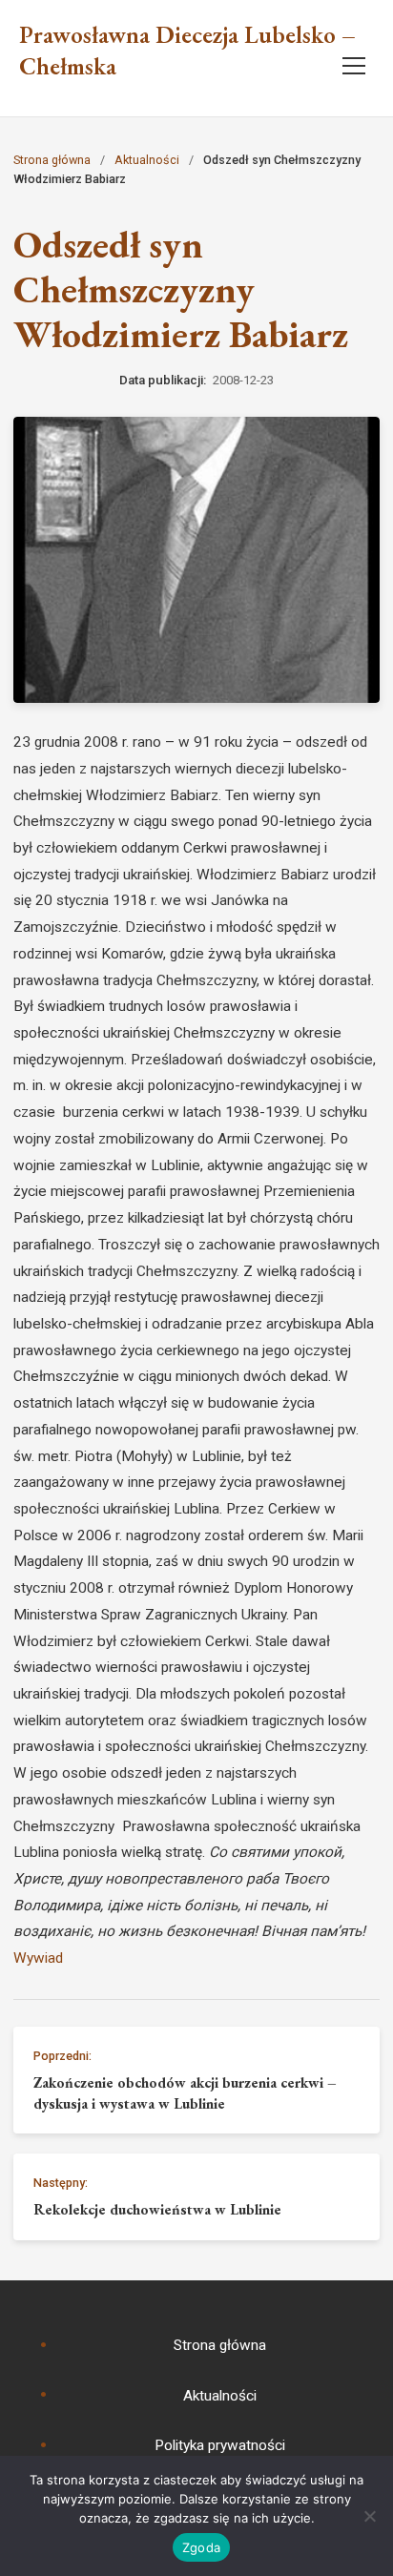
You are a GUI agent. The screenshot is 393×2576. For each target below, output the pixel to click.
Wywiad (38, 1958)
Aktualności (147, 160)
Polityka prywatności (220, 2445)
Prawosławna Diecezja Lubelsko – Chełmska (187, 51)
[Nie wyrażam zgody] (369, 2516)
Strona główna (52, 160)
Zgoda (201, 2547)
